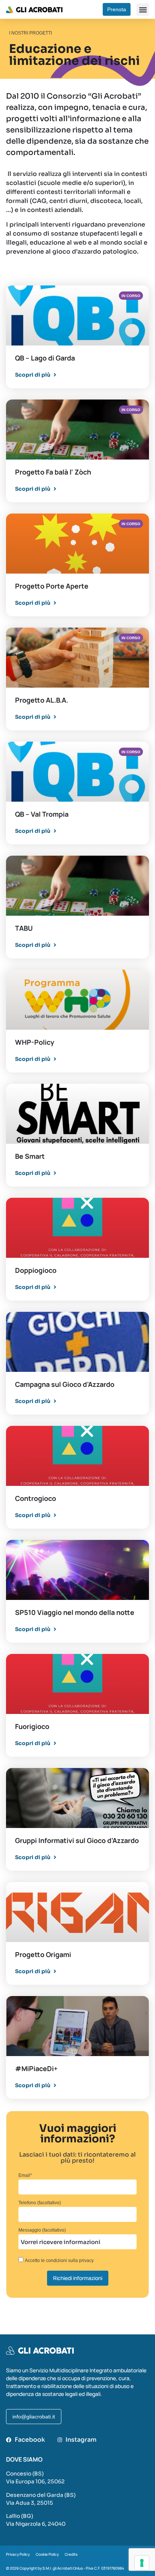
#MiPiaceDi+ (36, 2068)
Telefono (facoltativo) (40, 2203)
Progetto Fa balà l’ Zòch (53, 472)
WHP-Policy (35, 1042)
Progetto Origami (43, 1954)
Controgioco (36, 1498)
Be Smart (30, 1156)
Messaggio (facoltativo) (42, 2230)
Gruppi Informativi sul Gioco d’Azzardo (77, 1840)
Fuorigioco (32, 1726)
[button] (143, 10)
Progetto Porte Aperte (52, 586)
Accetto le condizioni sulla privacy (59, 2261)
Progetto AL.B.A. (42, 700)
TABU (24, 928)
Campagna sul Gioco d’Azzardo (65, 1384)
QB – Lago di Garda (45, 358)
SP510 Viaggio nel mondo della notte (75, 1612)
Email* (25, 2176)
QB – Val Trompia (42, 814)
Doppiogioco (36, 1270)
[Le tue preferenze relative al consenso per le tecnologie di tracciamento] (142, 2563)
